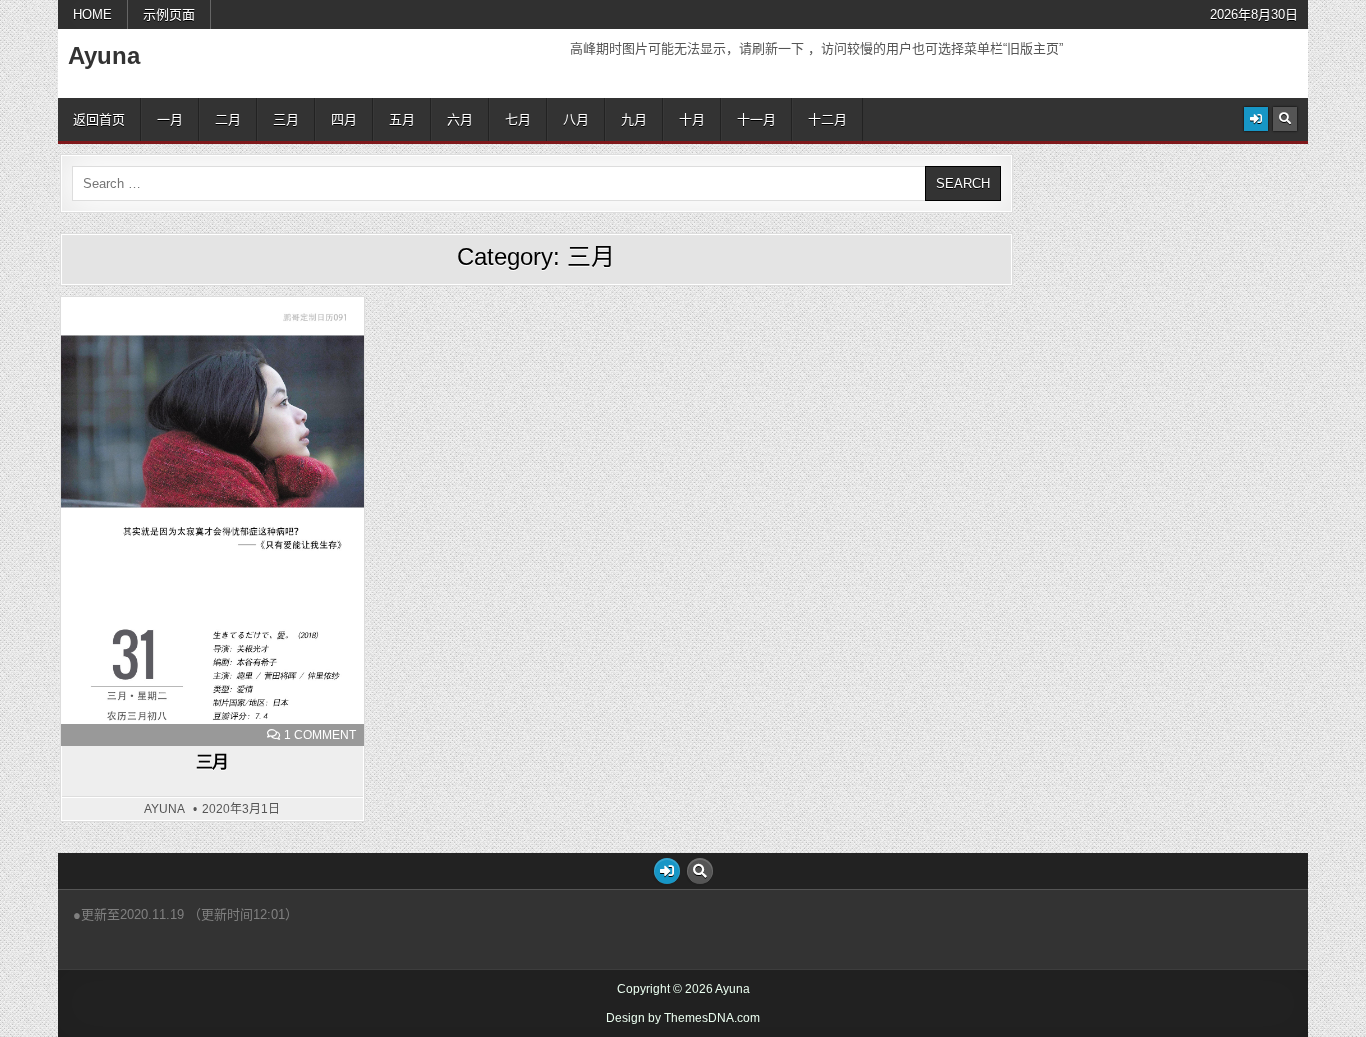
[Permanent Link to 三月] (212, 521)
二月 (228, 119)
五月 (402, 119)
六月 (460, 119)
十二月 (827, 119)
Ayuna (104, 55)
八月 (576, 119)
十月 (692, 119)
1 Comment (320, 735)
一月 (170, 119)
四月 (344, 119)
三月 (286, 119)
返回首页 (99, 119)
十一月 (756, 119)
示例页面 (169, 14)
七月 (518, 119)
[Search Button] (1285, 119)
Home (92, 14)
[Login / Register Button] (1256, 119)
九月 (634, 119)
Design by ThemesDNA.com (683, 1018)
